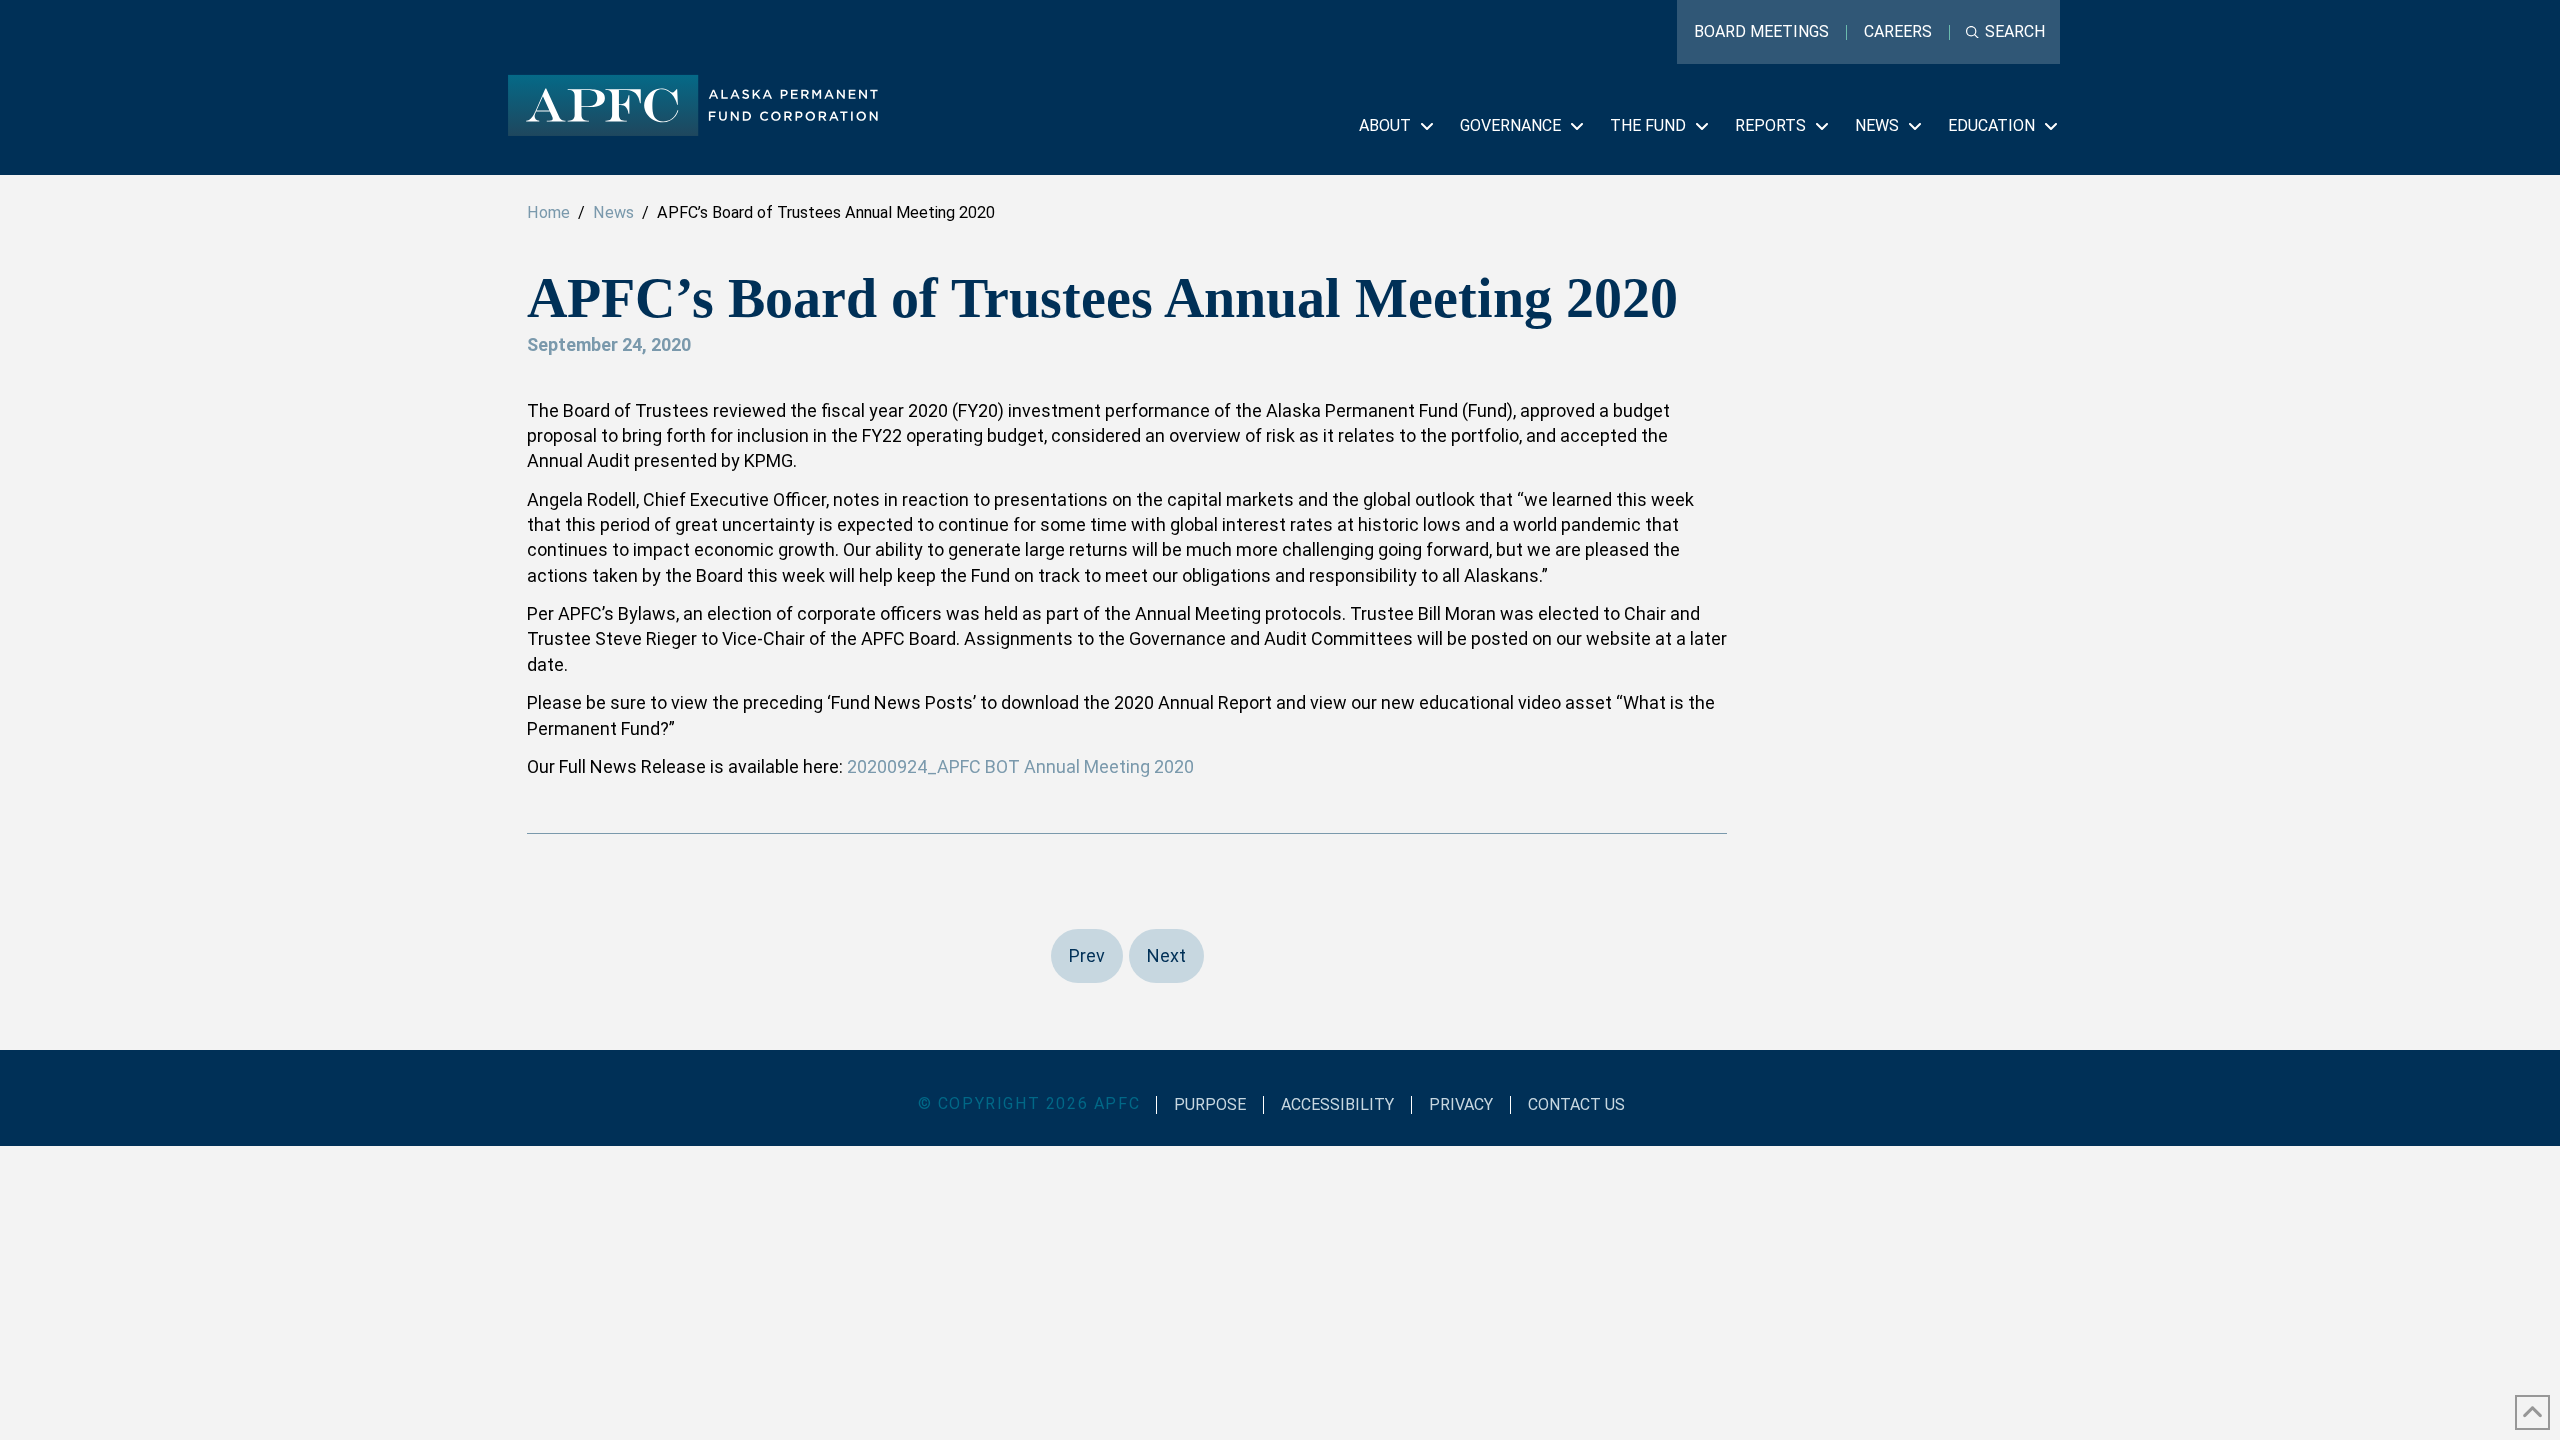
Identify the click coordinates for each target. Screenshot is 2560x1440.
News (613, 212)
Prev (1087, 955)
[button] (2005, 32)
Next (1166, 955)
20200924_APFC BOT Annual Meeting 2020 (1020, 766)
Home (548, 212)
